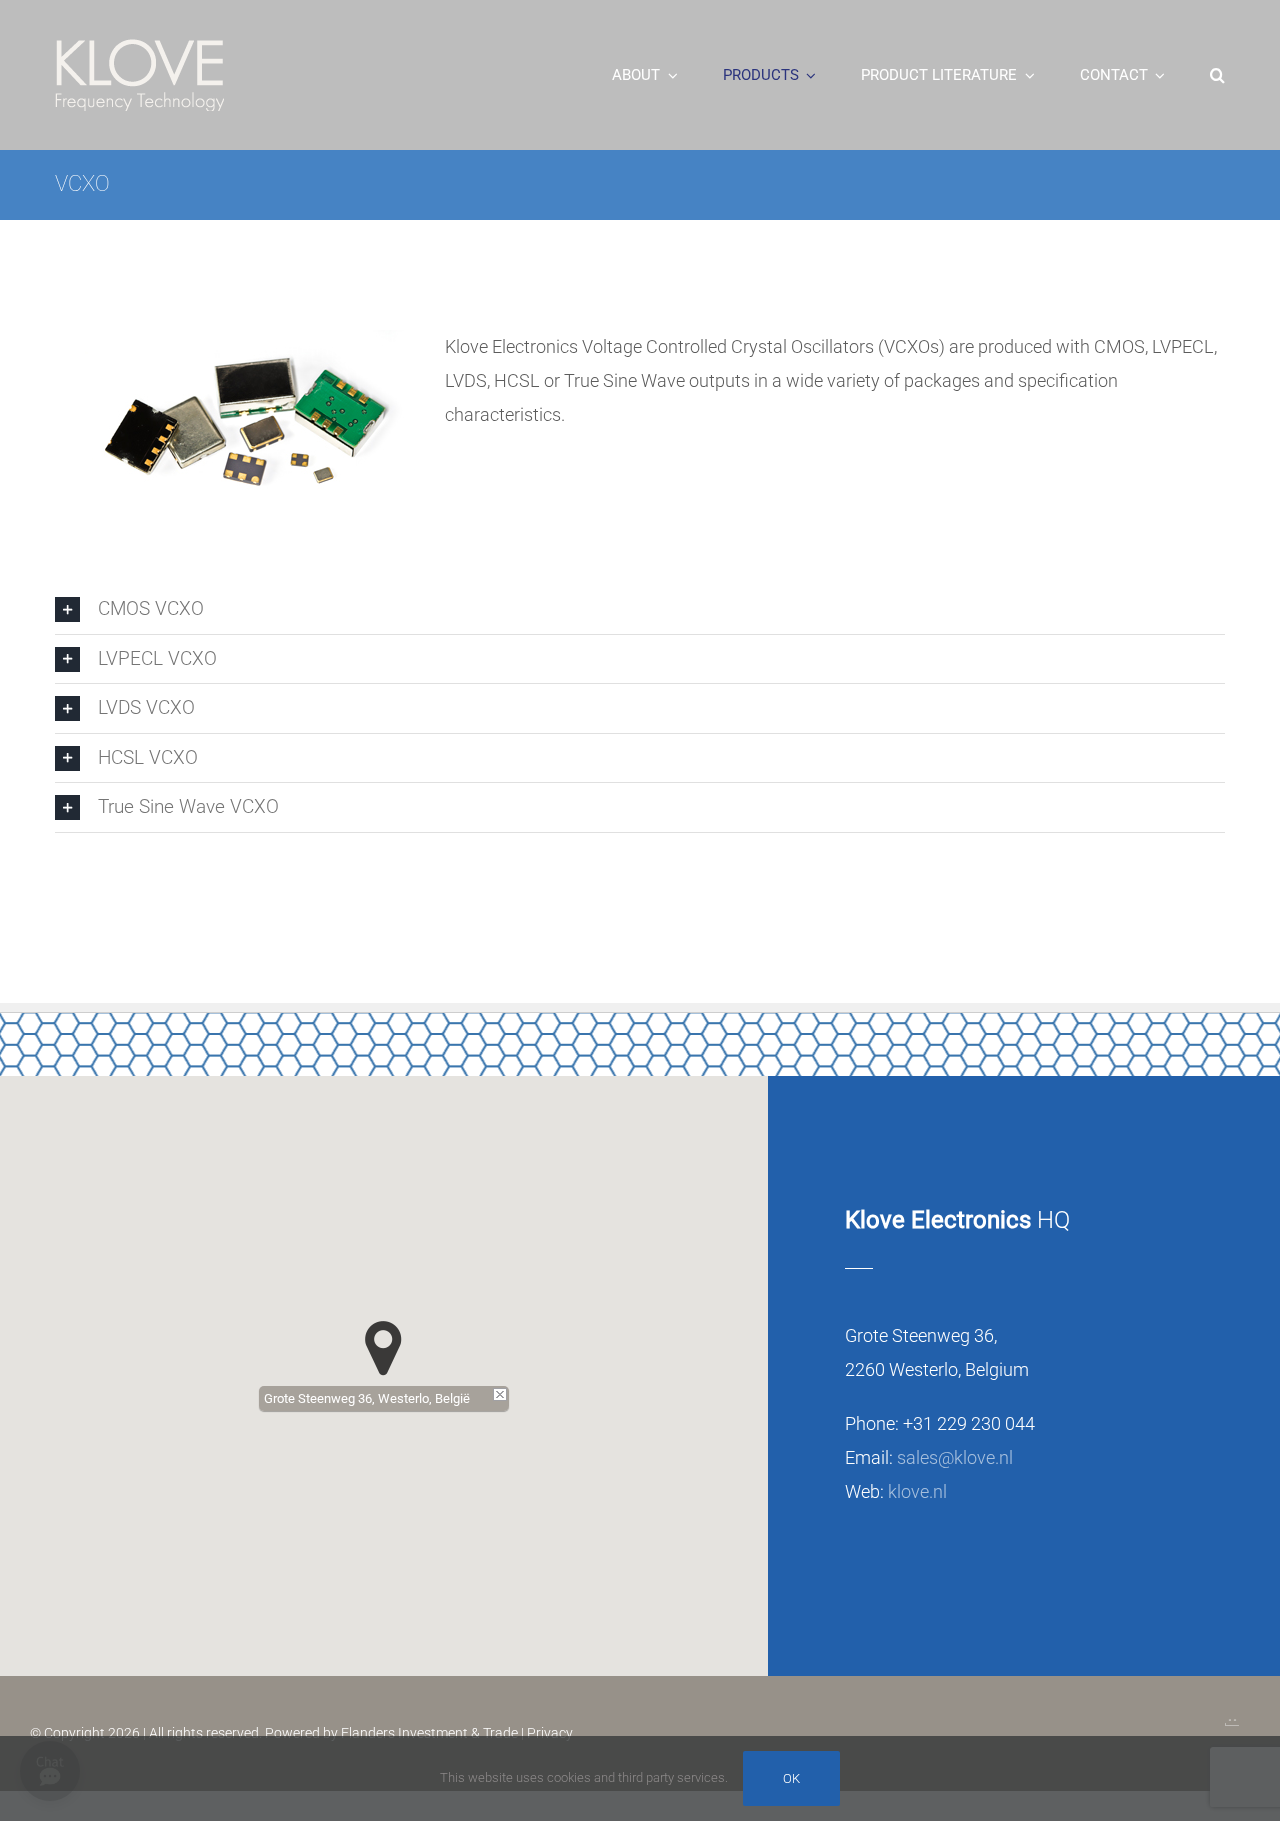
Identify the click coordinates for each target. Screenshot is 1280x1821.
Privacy (550, 1733)
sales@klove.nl (955, 1457)
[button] (1217, 75)
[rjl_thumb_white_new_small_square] (1232, 1714)
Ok (791, 1778)
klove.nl (917, 1491)
